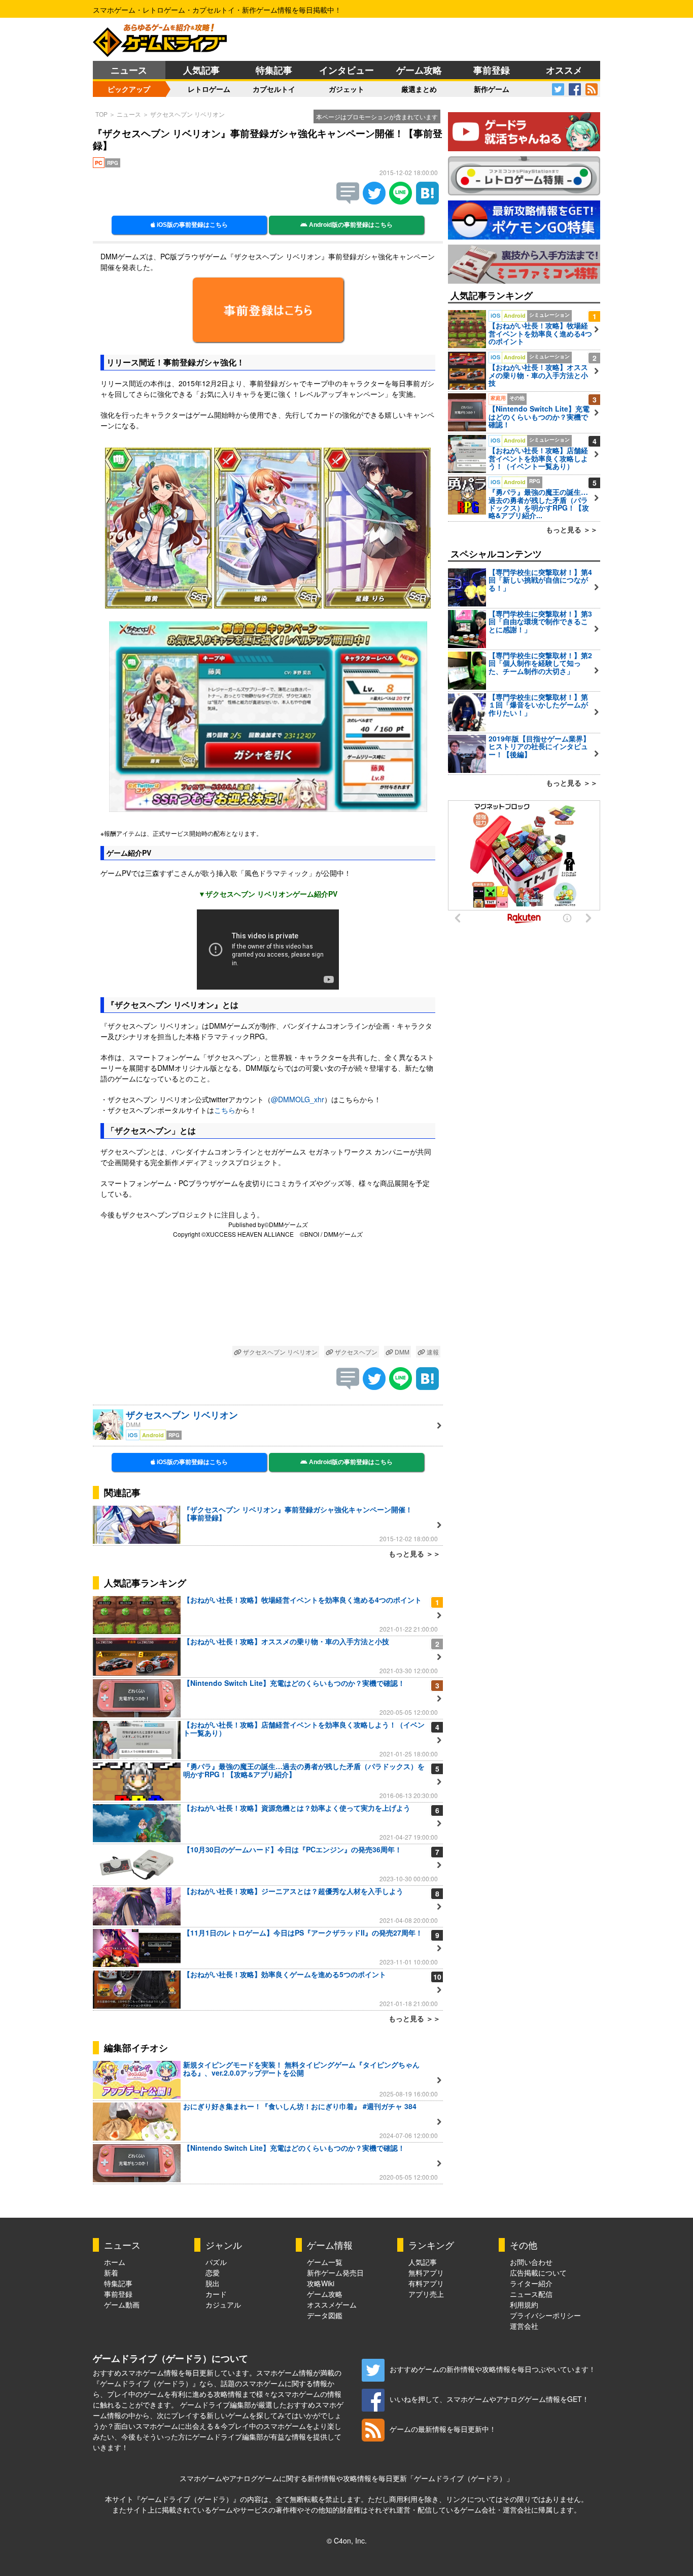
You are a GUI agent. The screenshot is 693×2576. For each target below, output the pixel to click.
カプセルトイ (274, 89)
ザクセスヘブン (355, 1352)
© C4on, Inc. (347, 2540)
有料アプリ (426, 2283)
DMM (401, 1352)
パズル (216, 2262)
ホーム (115, 2262)
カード (216, 2294)
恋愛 (213, 2273)
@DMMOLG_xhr (298, 1099)
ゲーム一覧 (325, 2262)
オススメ (564, 70)
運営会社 (524, 2326)
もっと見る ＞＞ (414, 1553)
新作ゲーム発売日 (335, 2273)
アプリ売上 (426, 2294)
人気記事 (201, 70)
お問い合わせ (531, 2262)
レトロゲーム (209, 89)
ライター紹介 (531, 2283)
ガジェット (346, 89)
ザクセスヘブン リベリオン (187, 114)
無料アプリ (426, 2273)
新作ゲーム (492, 89)
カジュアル (223, 2304)
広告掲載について (538, 2273)
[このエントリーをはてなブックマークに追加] (427, 201)
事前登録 (492, 70)
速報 (432, 1352)
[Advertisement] (268, 1294)
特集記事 (274, 70)
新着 (111, 2273)
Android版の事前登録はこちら (350, 225)
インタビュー (346, 70)
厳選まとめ (419, 89)
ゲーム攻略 (419, 70)
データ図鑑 (325, 2315)
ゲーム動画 (122, 2304)
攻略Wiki (321, 2283)
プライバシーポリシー (545, 2315)
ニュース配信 (531, 2294)
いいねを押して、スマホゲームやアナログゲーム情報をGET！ (489, 2399)
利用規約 (524, 2304)
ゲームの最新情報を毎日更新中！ (443, 2429)
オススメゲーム (332, 2304)
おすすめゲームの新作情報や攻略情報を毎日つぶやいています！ (493, 2369)
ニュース (129, 70)
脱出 (213, 2283)
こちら (225, 1110)
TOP (101, 114)
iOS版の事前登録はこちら (192, 225)
